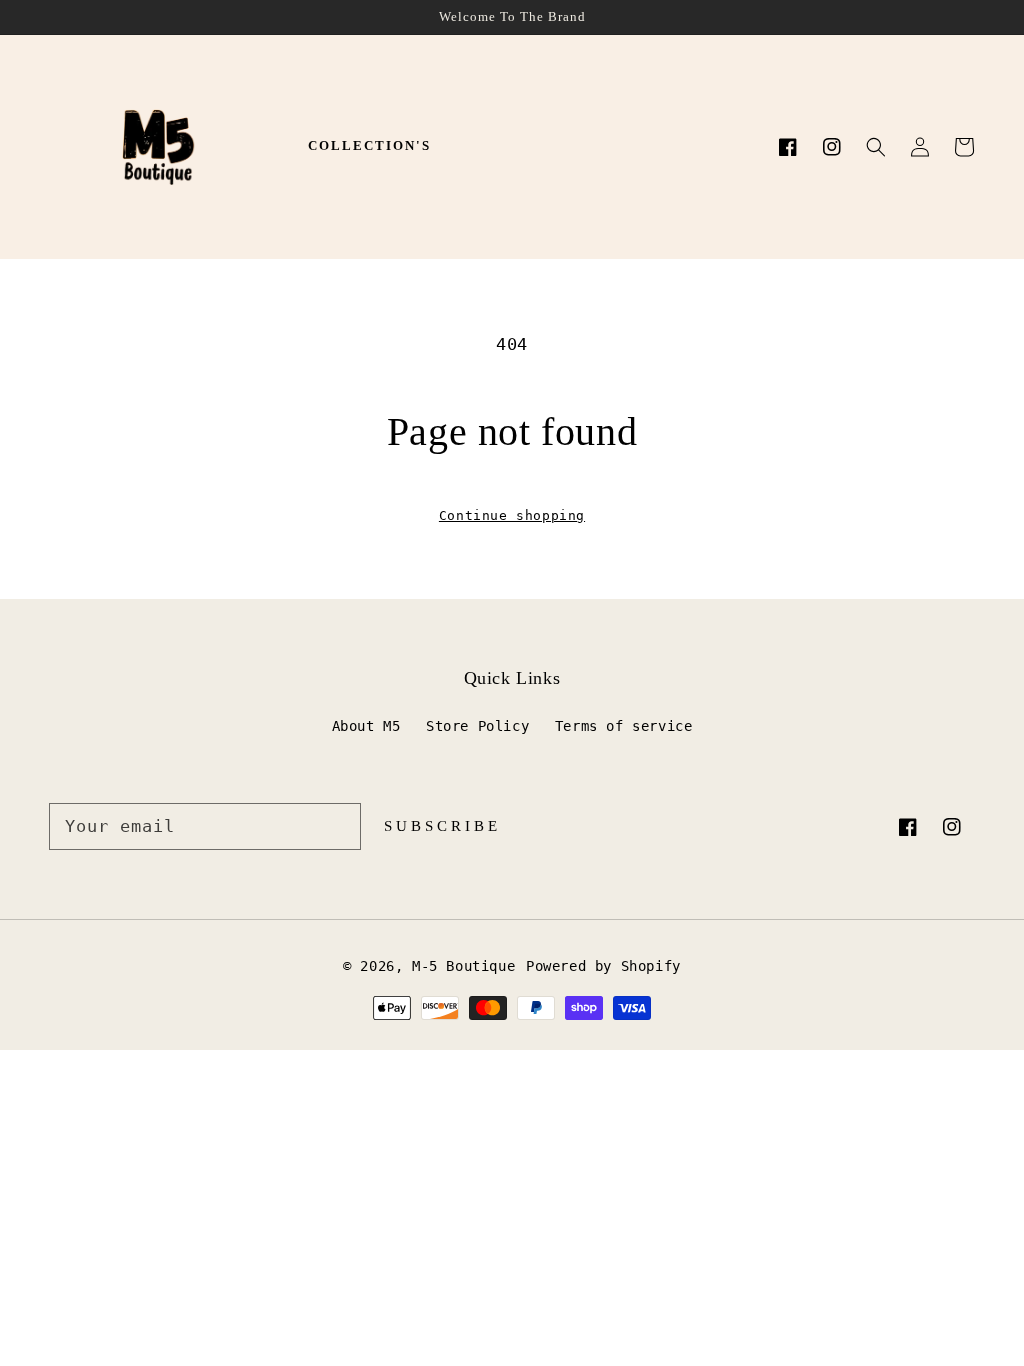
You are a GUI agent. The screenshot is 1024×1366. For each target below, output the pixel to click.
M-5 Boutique (463, 966)
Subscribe (442, 826)
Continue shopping (512, 515)
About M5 (366, 726)
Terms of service (624, 726)
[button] (876, 147)
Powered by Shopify (603, 966)
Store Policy (477, 726)
